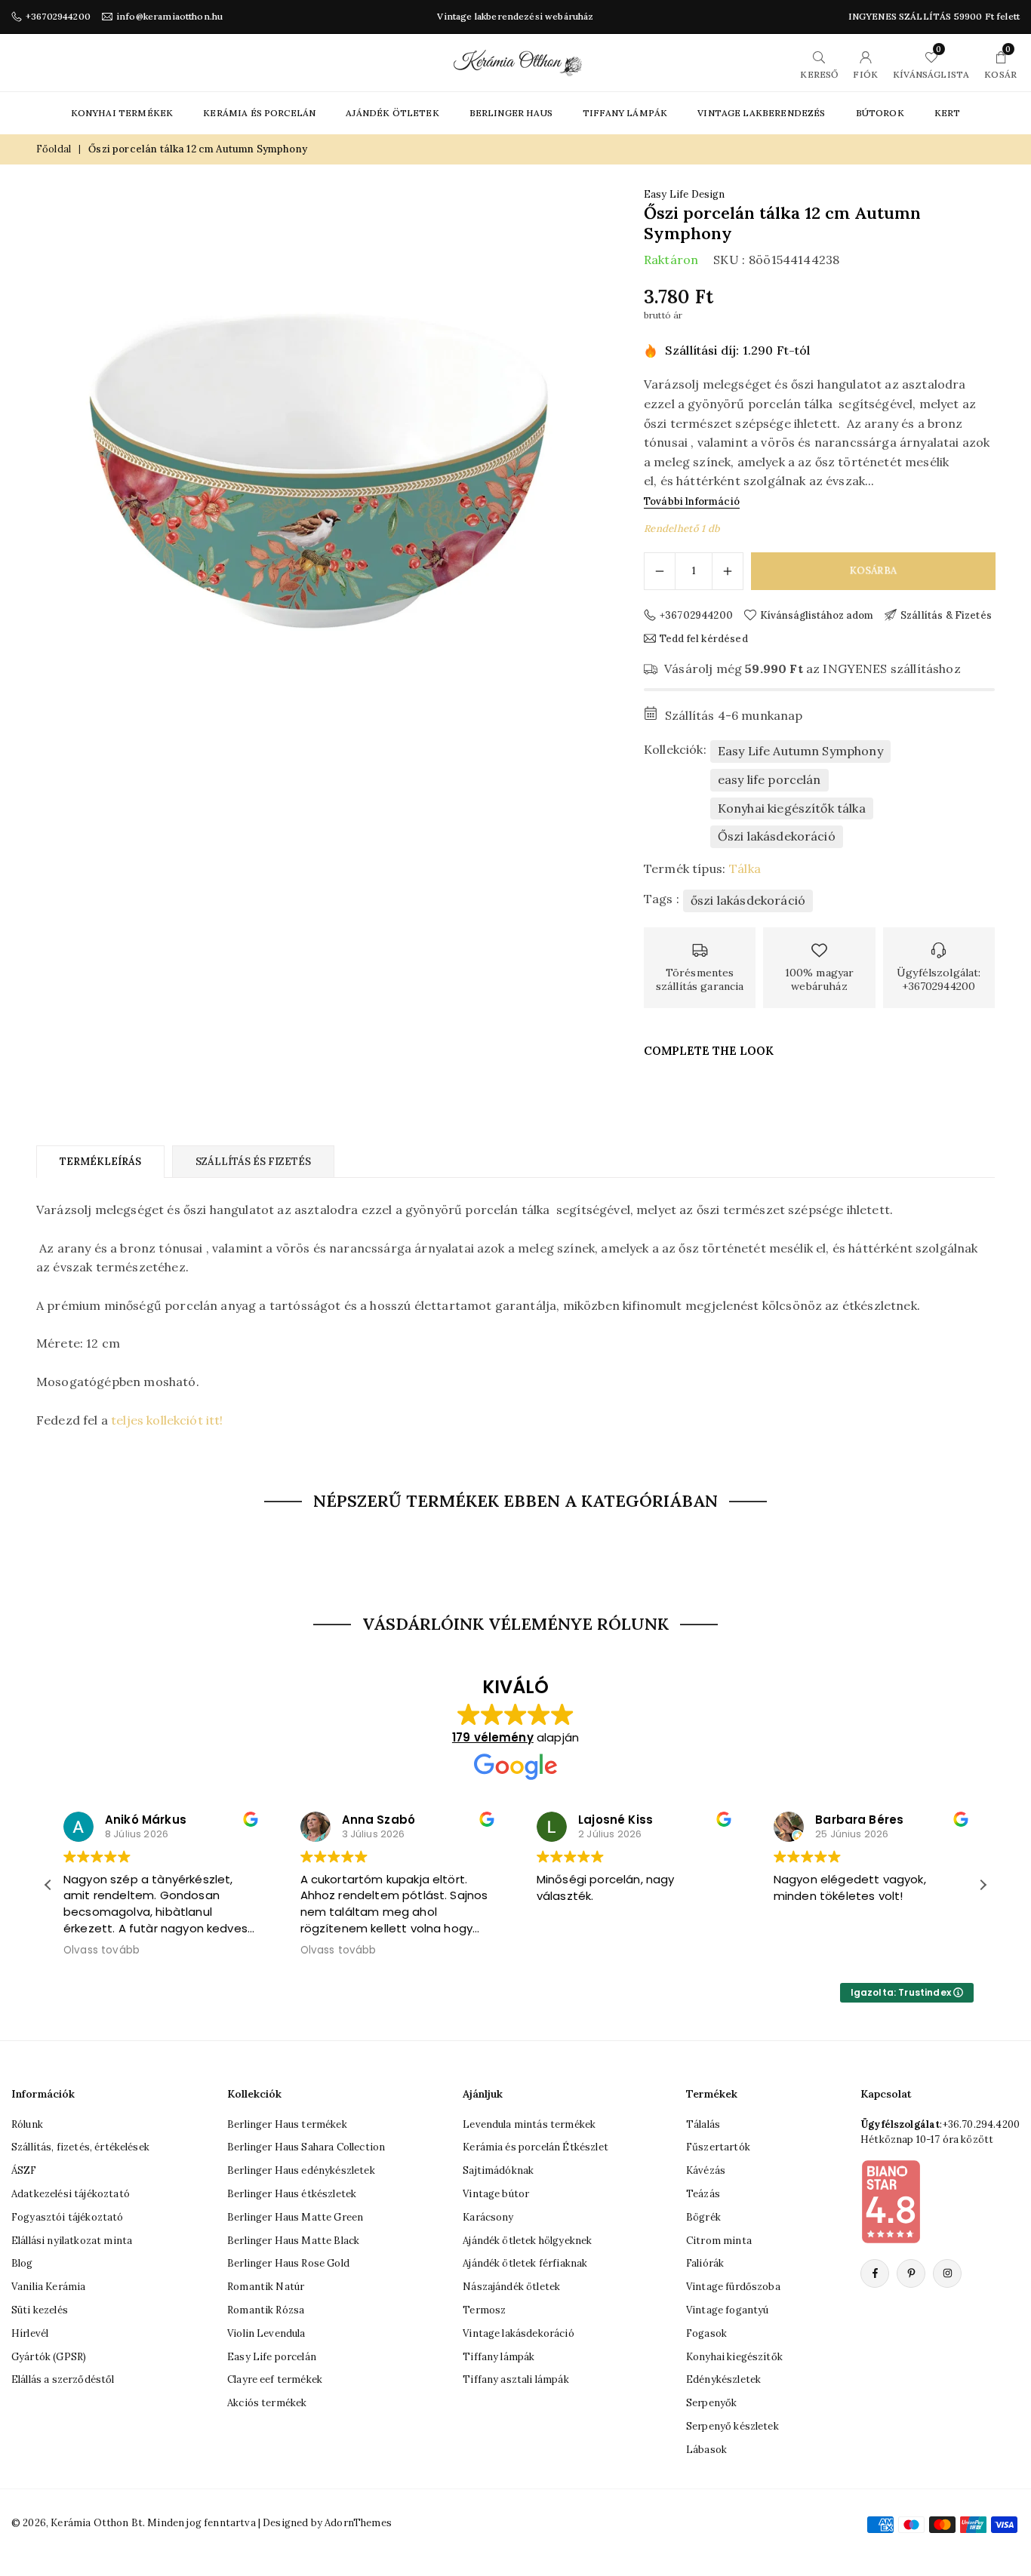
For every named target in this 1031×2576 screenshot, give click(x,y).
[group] (319, 470)
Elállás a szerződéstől (63, 2379)
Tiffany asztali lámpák (516, 2379)
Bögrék (703, 2217)
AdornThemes (358, 2523)
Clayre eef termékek (275, 2379)
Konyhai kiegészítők (734, 2357)
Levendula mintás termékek (529, 2124)
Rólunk (27, 2124)
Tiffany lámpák (499, 2357)
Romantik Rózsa (266, 2310)
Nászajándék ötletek (511, 2287)
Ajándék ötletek (392, 113)
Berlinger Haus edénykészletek (301, 2170)
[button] (983, 1885)
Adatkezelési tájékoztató (71, 2194)
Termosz (484, 2310)
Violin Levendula (266, 2333)
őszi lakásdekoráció (748, 900)
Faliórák (705, 2263)
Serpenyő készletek (732, 2426)
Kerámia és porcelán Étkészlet (536, 2147)
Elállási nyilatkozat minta (72, 2241)
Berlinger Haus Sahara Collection (306, 2147)
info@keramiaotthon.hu (169, 17)
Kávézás (706, 2170)
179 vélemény (493, 1737)
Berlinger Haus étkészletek (292, 2194)
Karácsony (488, 2217)
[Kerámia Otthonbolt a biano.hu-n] (891, 2201)
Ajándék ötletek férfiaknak (525, 2263)
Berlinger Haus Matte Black (293, 2241)
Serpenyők (711, 2403)
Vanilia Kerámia (48, 2287)
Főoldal (54, 149)
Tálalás (703, 2124)
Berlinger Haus (511, 113)
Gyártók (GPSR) (49, 2357)
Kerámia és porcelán (259, 113)
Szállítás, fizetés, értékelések (80, 2147)
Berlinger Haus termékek (287, 2124)
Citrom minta (719, 2241)
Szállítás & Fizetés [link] (946, 615)
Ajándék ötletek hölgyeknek (527, 2241)
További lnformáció (692, 501)
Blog (22, 2263)
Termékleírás (100, 1162)
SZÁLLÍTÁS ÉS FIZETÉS (253, 1162)
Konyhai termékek (122, 113)
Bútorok (880, 113)
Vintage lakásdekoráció (519, 2333)
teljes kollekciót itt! (167, 1420)
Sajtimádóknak (498, 2170)
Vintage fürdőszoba (733, 2287)
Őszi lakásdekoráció (777, 836)
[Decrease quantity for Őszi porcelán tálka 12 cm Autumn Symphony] (660, 571)
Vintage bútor (496, 2194)
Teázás (703, 2194)
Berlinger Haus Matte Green (295, 2217)
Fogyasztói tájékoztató (68, 2217)
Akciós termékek (267, 2403)
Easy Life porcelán (272, 2357)
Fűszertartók (718, 2147)
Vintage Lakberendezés (761, 113)
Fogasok (706, 2333)
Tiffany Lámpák (625, 113)
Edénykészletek (723, 2379)
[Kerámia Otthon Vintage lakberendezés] (518, 61)
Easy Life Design (685, 194)
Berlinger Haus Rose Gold (288, 2263)
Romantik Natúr (266, 2287)
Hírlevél (30, 2333)
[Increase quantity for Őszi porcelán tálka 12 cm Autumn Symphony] (728, 571)
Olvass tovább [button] (102, 1950)
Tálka (745, 868)
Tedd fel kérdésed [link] (704, 638)
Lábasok (706, 2450)
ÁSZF (24, 2170)
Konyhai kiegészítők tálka (792, 808)
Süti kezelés (40, 2310)
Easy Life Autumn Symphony (800, 751)
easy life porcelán (769, 779)
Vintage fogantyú (728, 2310)
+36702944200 (58, 17)
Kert (948, 113)
